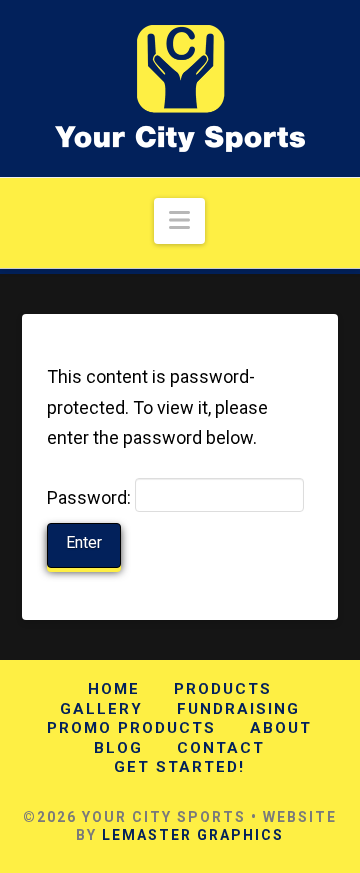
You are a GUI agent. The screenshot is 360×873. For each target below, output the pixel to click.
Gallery (101, 709)
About (281, 728)
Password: (91, 497)
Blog (118, 748)
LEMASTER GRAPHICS (193, 835)
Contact (221, 748)
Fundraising (238, 709)
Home (114, 689)
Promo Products (131, 728)
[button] (179, 221)
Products (223, 689)
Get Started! (179, 767)
